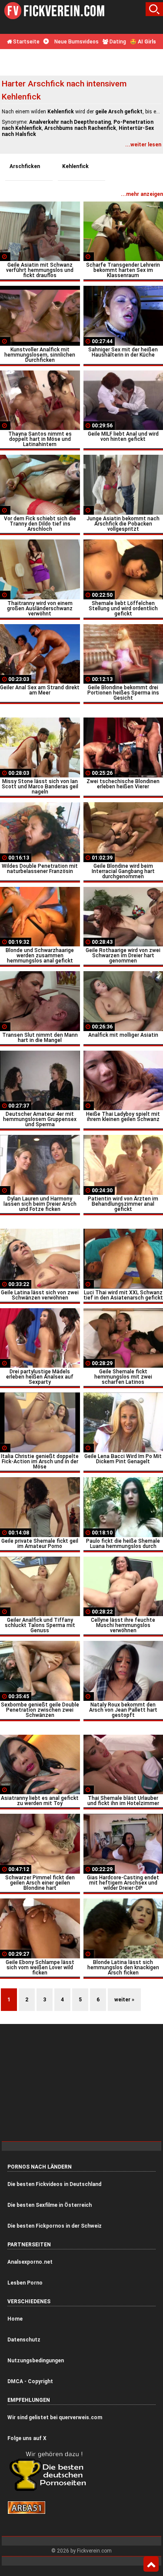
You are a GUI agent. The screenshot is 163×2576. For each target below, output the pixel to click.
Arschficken (25, 166)
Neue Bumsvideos (76, 42)
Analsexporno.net (30, 2262)
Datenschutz (24, 2340)
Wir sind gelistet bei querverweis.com (55, 2417)
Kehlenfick (75, 166)
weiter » (124, 2000)
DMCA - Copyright (30, 2381)
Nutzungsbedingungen (36, 2361)
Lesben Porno (25, 2283)
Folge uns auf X (27, 2438)
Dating (117, 42)
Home (15, 2319)
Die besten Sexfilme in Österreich (50, 2205)
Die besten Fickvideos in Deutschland (54, 2184)
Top (151, 2564)
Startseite (26, 42)
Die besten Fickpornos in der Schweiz (55, 2226)
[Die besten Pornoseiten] (51, 2490)
